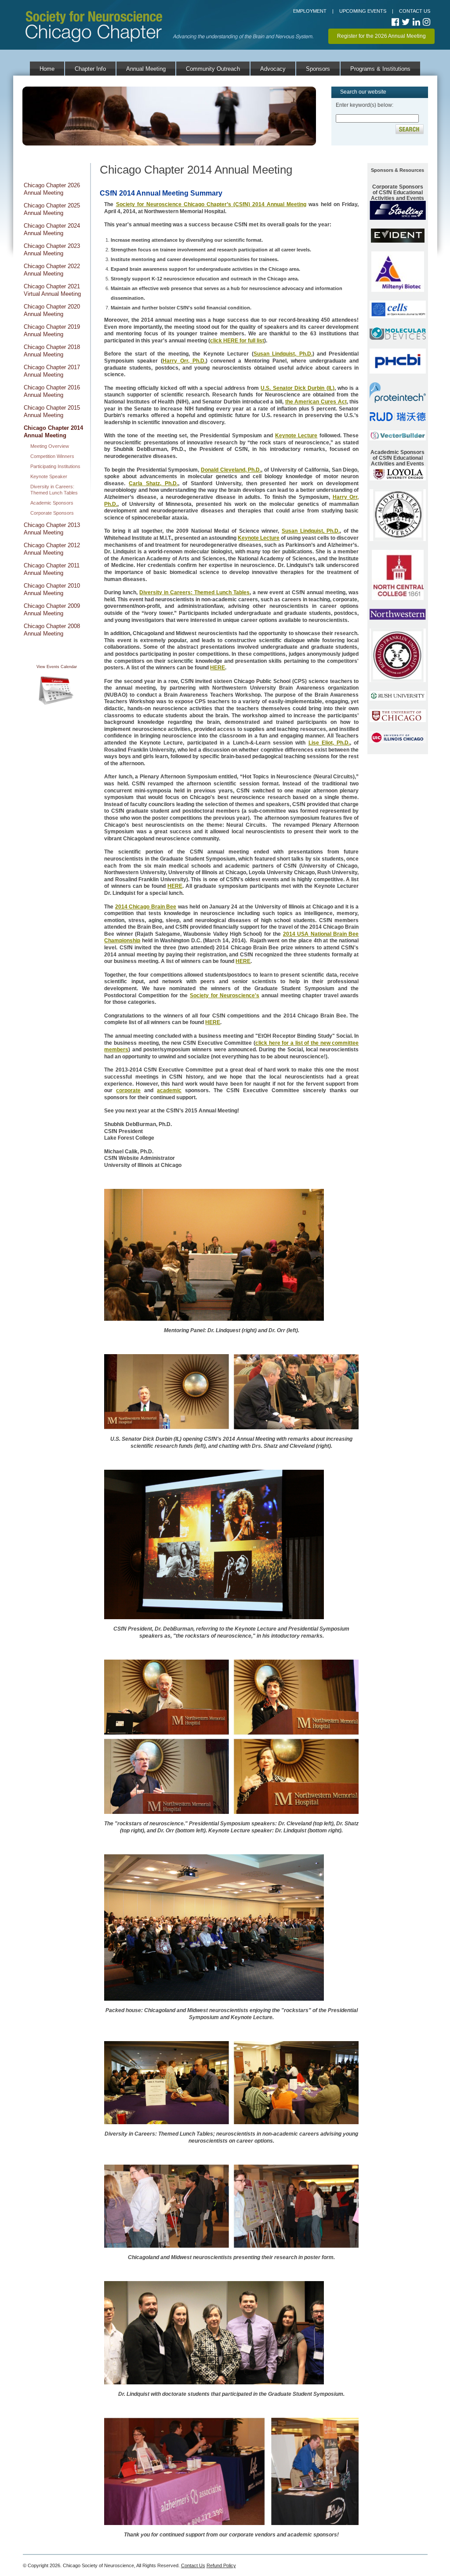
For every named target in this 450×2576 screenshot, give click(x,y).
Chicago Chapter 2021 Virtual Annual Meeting (52, 290)
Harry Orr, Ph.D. (184, 361)
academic (169, 1090)
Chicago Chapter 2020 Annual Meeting (52, 310)
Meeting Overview (50, 446)
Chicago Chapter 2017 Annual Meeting (52, 371)
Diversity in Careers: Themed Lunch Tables (194, 592)
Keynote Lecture (296, 436)
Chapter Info (90, 69)
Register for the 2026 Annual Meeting (381, 36)
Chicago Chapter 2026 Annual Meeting (52, 189)
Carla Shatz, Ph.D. (153, 483)
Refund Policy (221, 2565)
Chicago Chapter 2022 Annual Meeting (52, 270)
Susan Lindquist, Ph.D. (283, 354)
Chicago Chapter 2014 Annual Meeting (53, 432)
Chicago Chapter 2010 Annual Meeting (52, 589)
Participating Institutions (55, 466)
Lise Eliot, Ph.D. (329, 743)
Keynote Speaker (49, 476)
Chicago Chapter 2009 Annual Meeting (52, 610)
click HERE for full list (237, 341)
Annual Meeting (146, 69)
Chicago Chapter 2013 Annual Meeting (52, 529)
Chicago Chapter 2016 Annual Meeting (52, 391)
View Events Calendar (57, 667)
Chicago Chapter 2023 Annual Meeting (52, 250)
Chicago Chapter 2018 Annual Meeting (52, 351)
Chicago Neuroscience (97, 9)
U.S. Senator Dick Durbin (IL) (297, 388)
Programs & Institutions (380, 69)
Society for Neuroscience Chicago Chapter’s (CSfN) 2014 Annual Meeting (211, 204)
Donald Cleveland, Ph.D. (231, 470)
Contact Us (415, 11)
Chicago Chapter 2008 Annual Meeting (52, 630)
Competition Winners (52, 456)
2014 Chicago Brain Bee (146, 907)
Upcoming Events (363, 11)
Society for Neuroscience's (225, 996)
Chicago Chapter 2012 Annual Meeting (52, 549)
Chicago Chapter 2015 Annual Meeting (52, 411)
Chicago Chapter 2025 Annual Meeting (52, 209)
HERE (218, 668)
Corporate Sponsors (52, 513)
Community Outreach (213, 69)
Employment (310, 11)
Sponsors (318, 69)
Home (47, 69)
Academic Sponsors (52, 503)
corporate (128, 1090)
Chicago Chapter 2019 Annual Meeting (52, 331)
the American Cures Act (316, 402)
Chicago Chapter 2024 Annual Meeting (52, 229)
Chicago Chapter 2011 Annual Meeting (52, 569)
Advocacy (273, 69)
